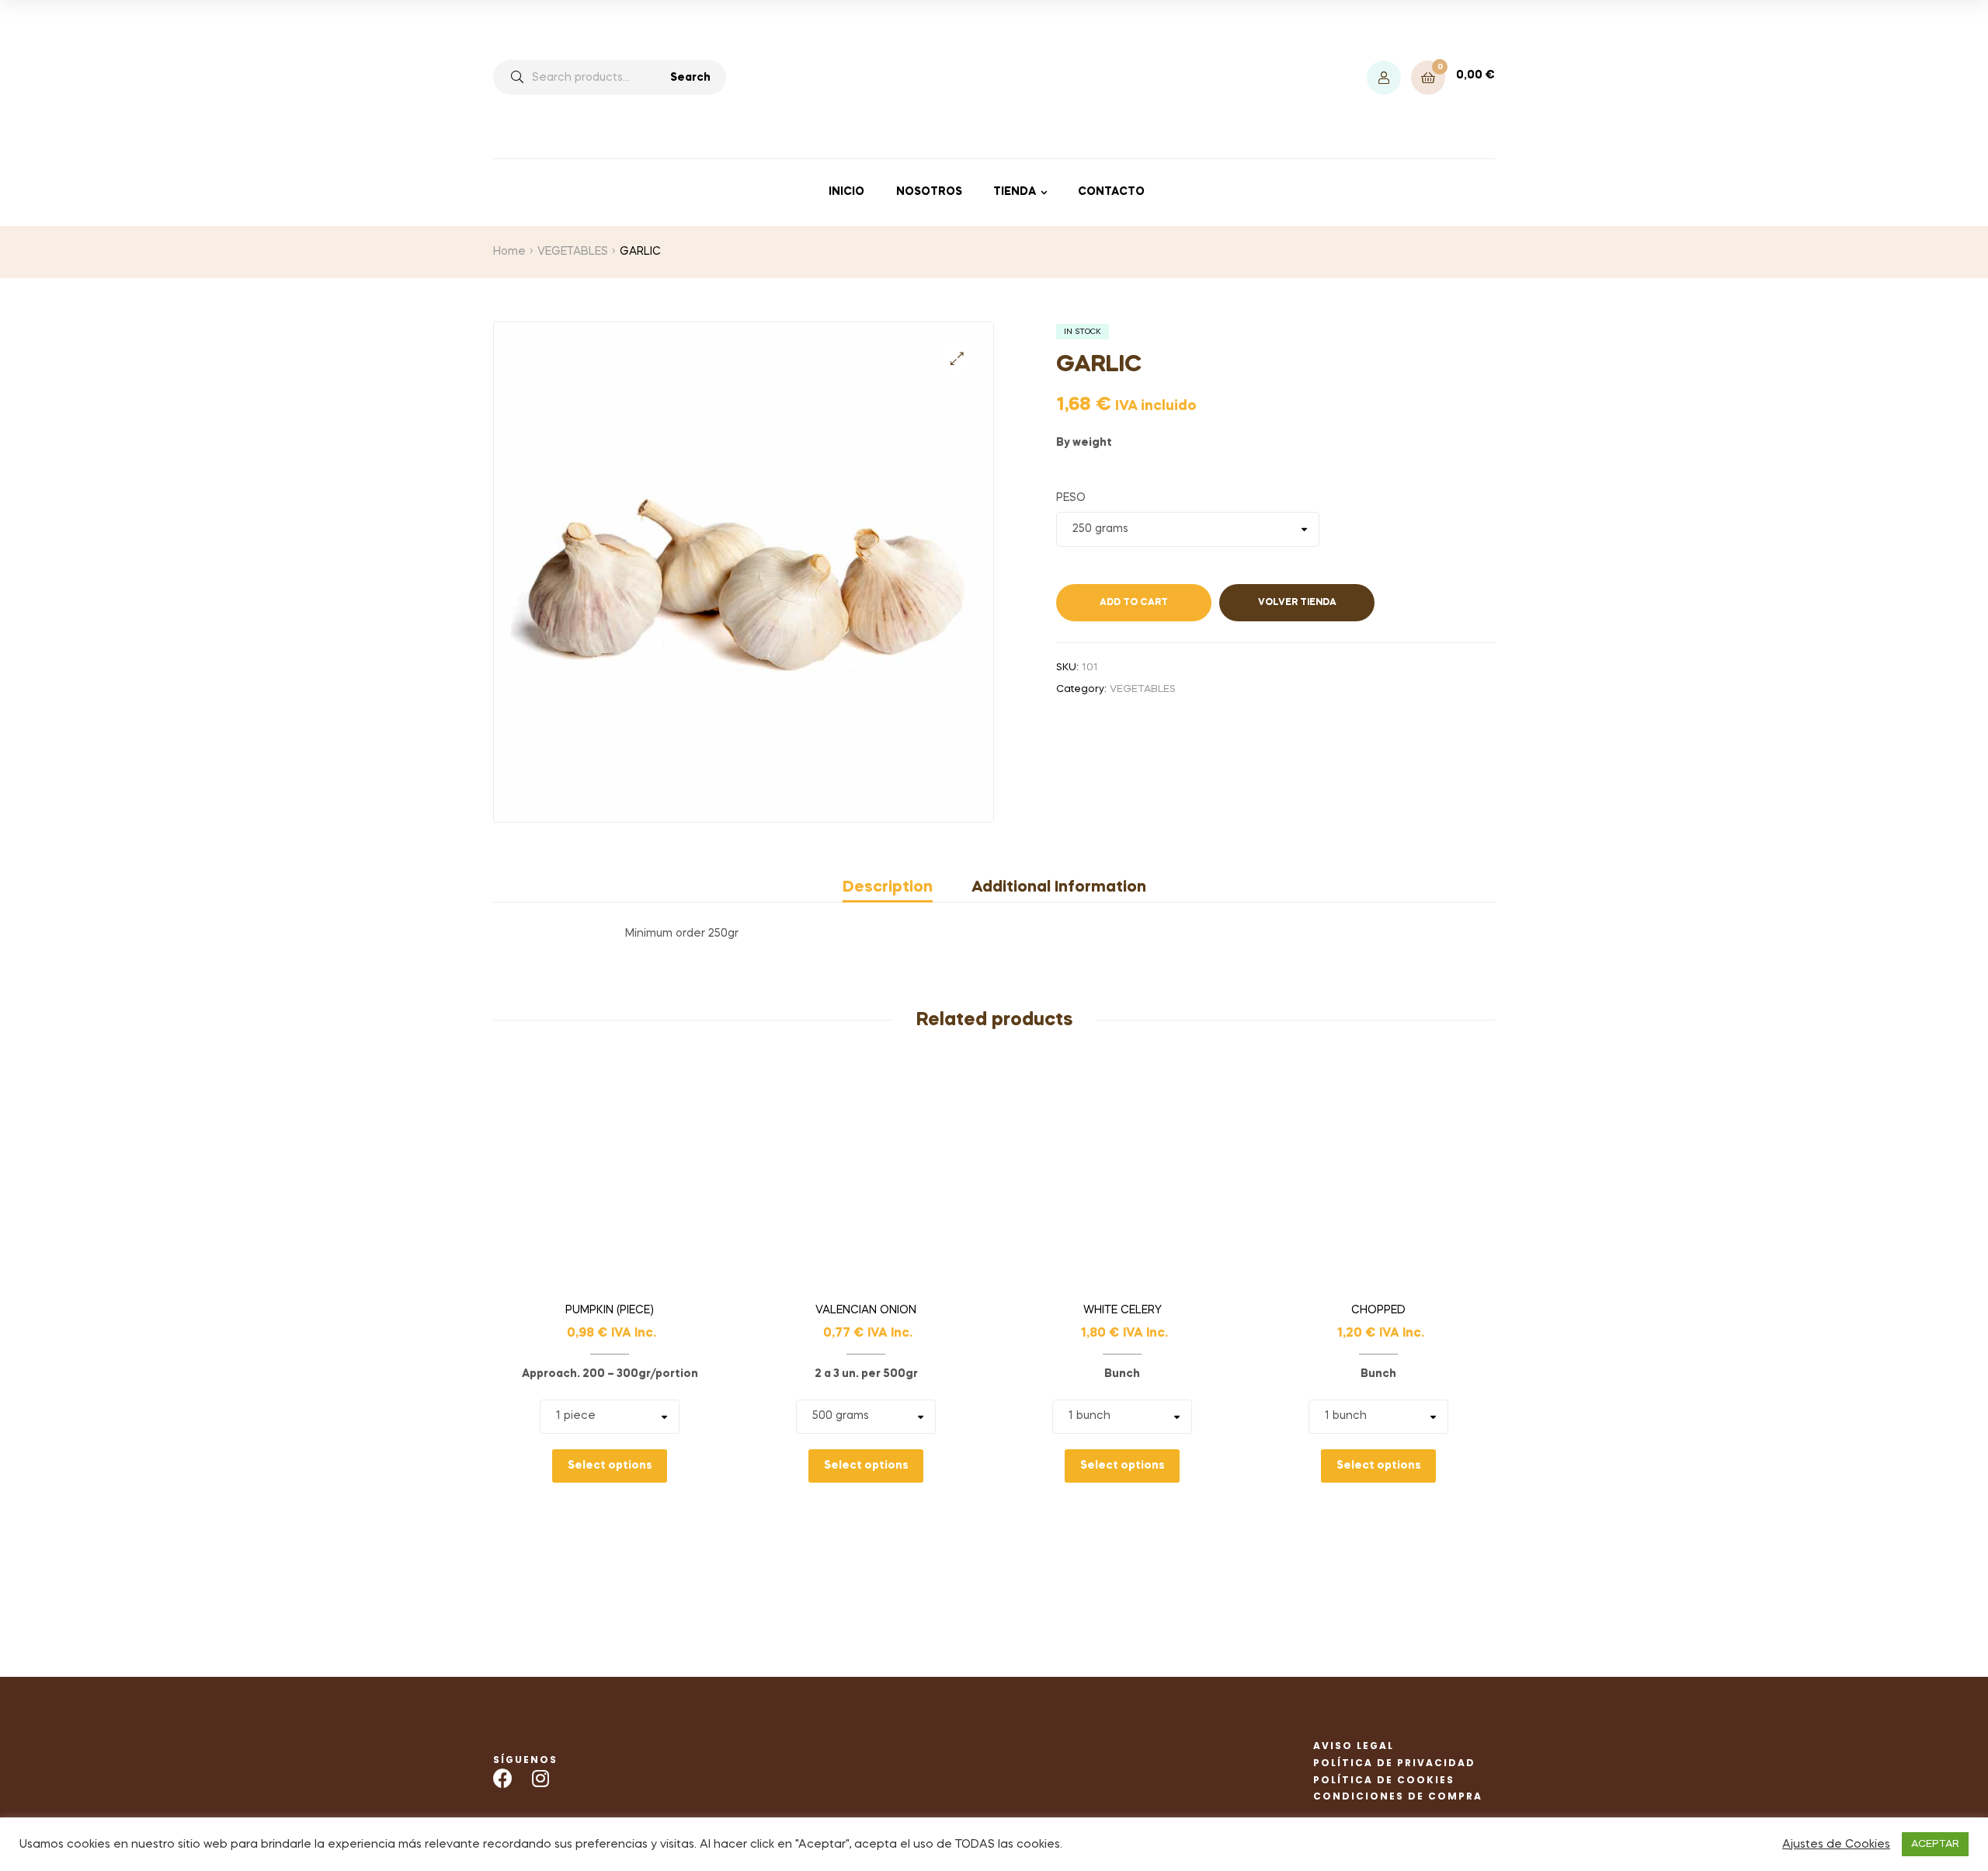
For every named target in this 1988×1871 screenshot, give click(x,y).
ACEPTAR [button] (1935, 1844)
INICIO (846, 192)
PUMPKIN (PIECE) (610, 1310)
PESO (1071, 498)
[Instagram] (540, 1778)
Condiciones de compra (1398, 1796)
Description (888, 888)
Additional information (1059, 888)
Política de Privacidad (1394, 1763)
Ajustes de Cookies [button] (1836, 1845)
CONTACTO (1111, 192)
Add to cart (1134, 603)
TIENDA (1015, 192)
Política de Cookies (1384, 1780)
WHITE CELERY (1123, 1310)
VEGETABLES (573, 252)
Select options (610, 1466)
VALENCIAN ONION (866, 1310)
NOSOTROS (929, 192)
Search (690, 78)
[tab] (897, 888)
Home (509, 252)
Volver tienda (1297, 603)
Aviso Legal (1354, 1746)
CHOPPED (1378, 1310)
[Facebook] (503, 1778)
